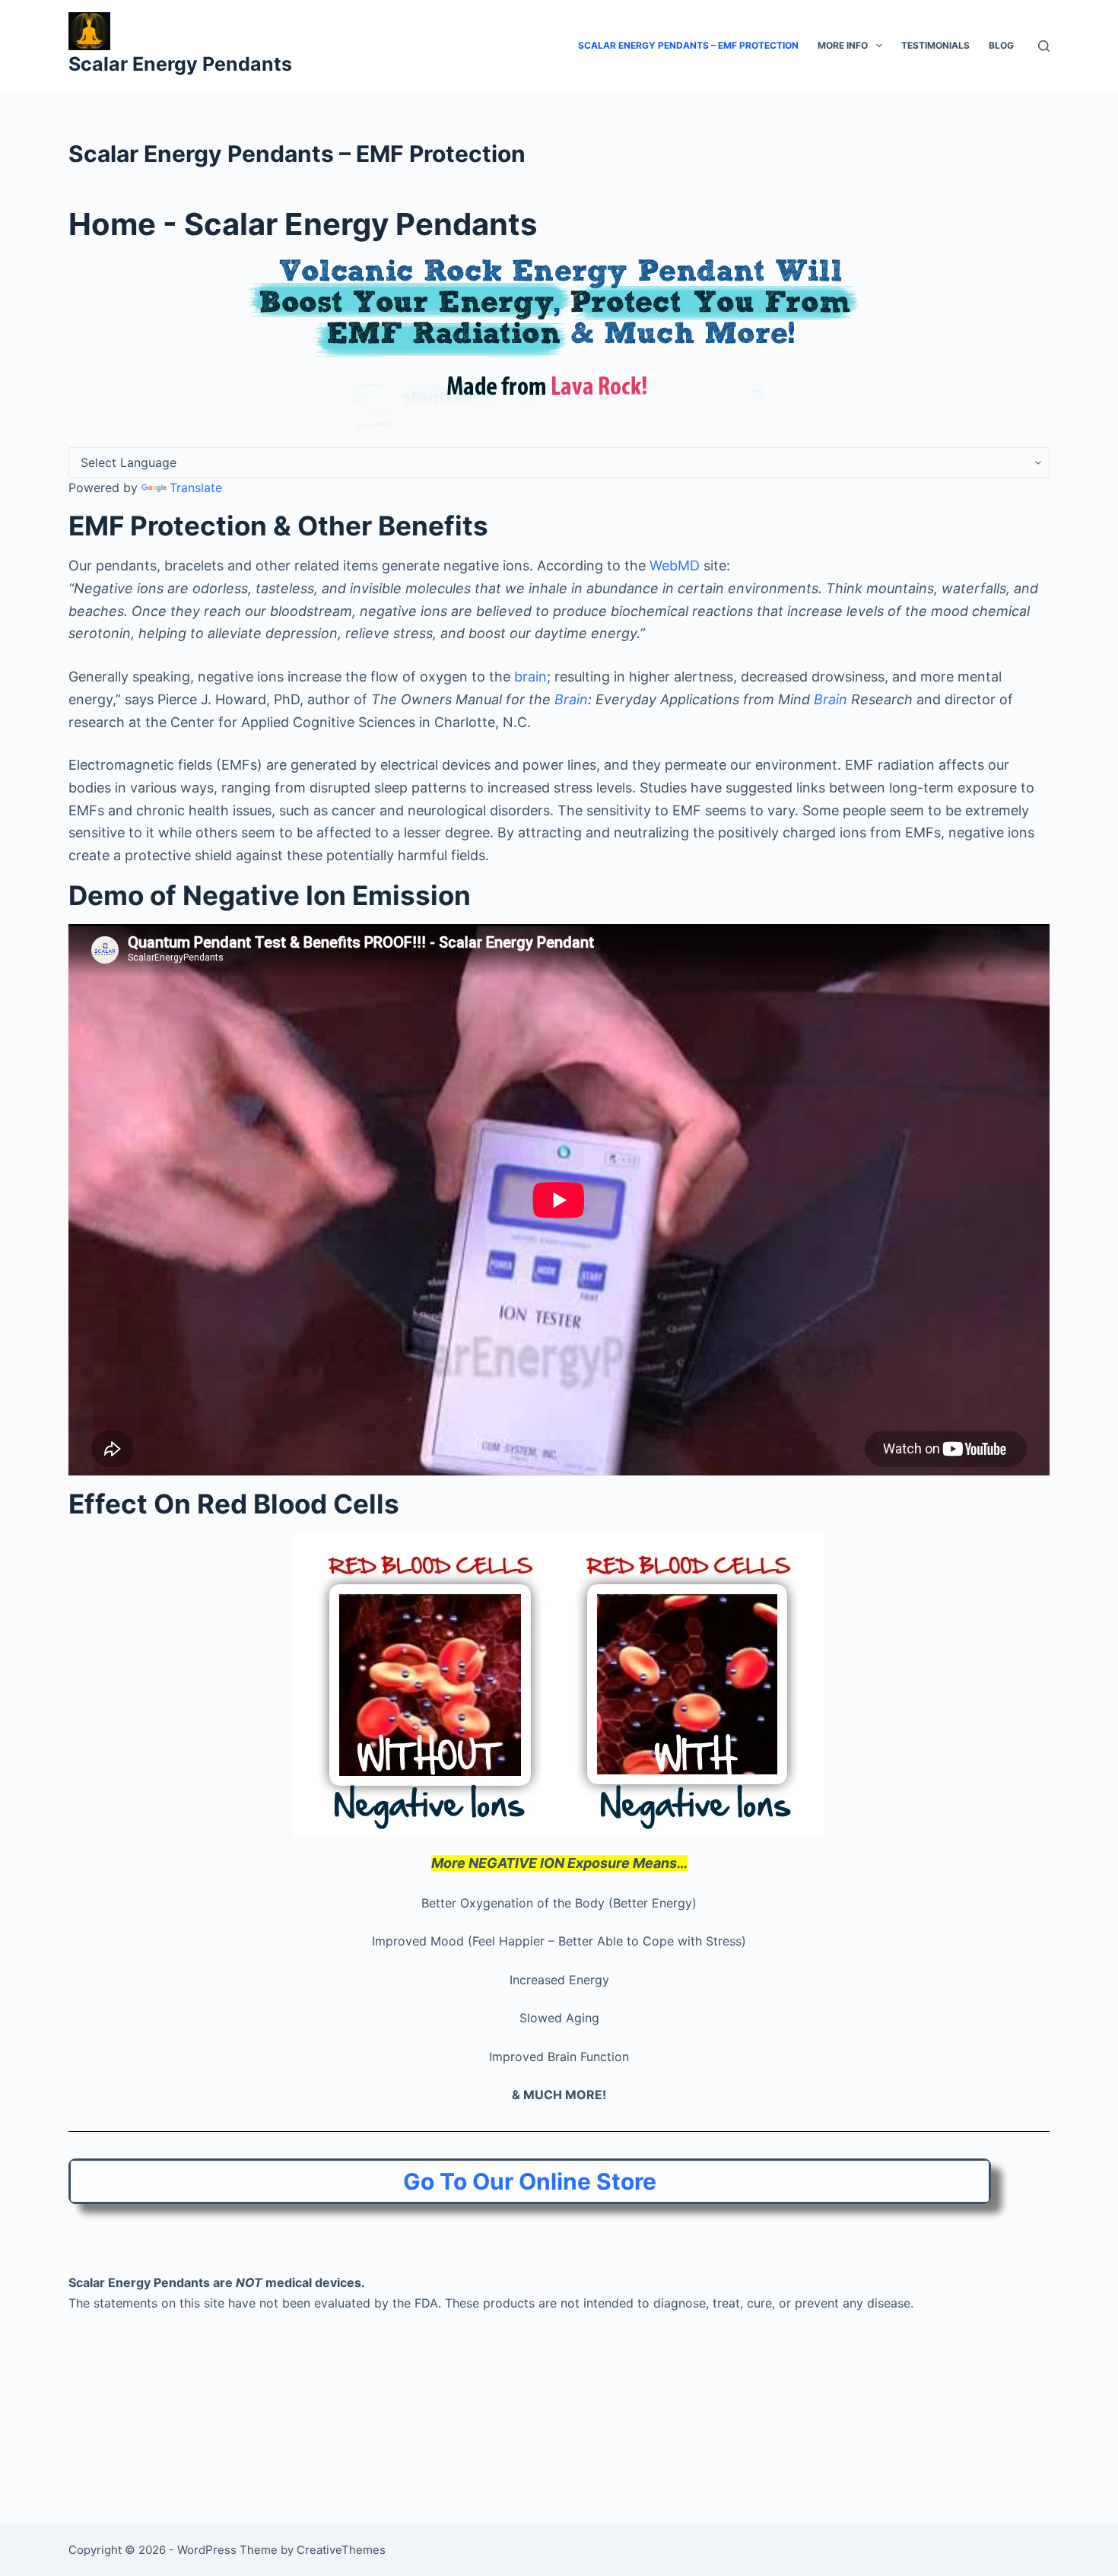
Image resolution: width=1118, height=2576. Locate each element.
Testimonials (935, 45)
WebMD (675, 565)
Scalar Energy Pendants (180, 64)
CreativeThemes (341, 2550)
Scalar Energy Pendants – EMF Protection (688, 45)
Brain (571, 699)
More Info (843, 45)
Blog (1001, 45)
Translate (196, 488)
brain (530, 677)
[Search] (1044, 46)
